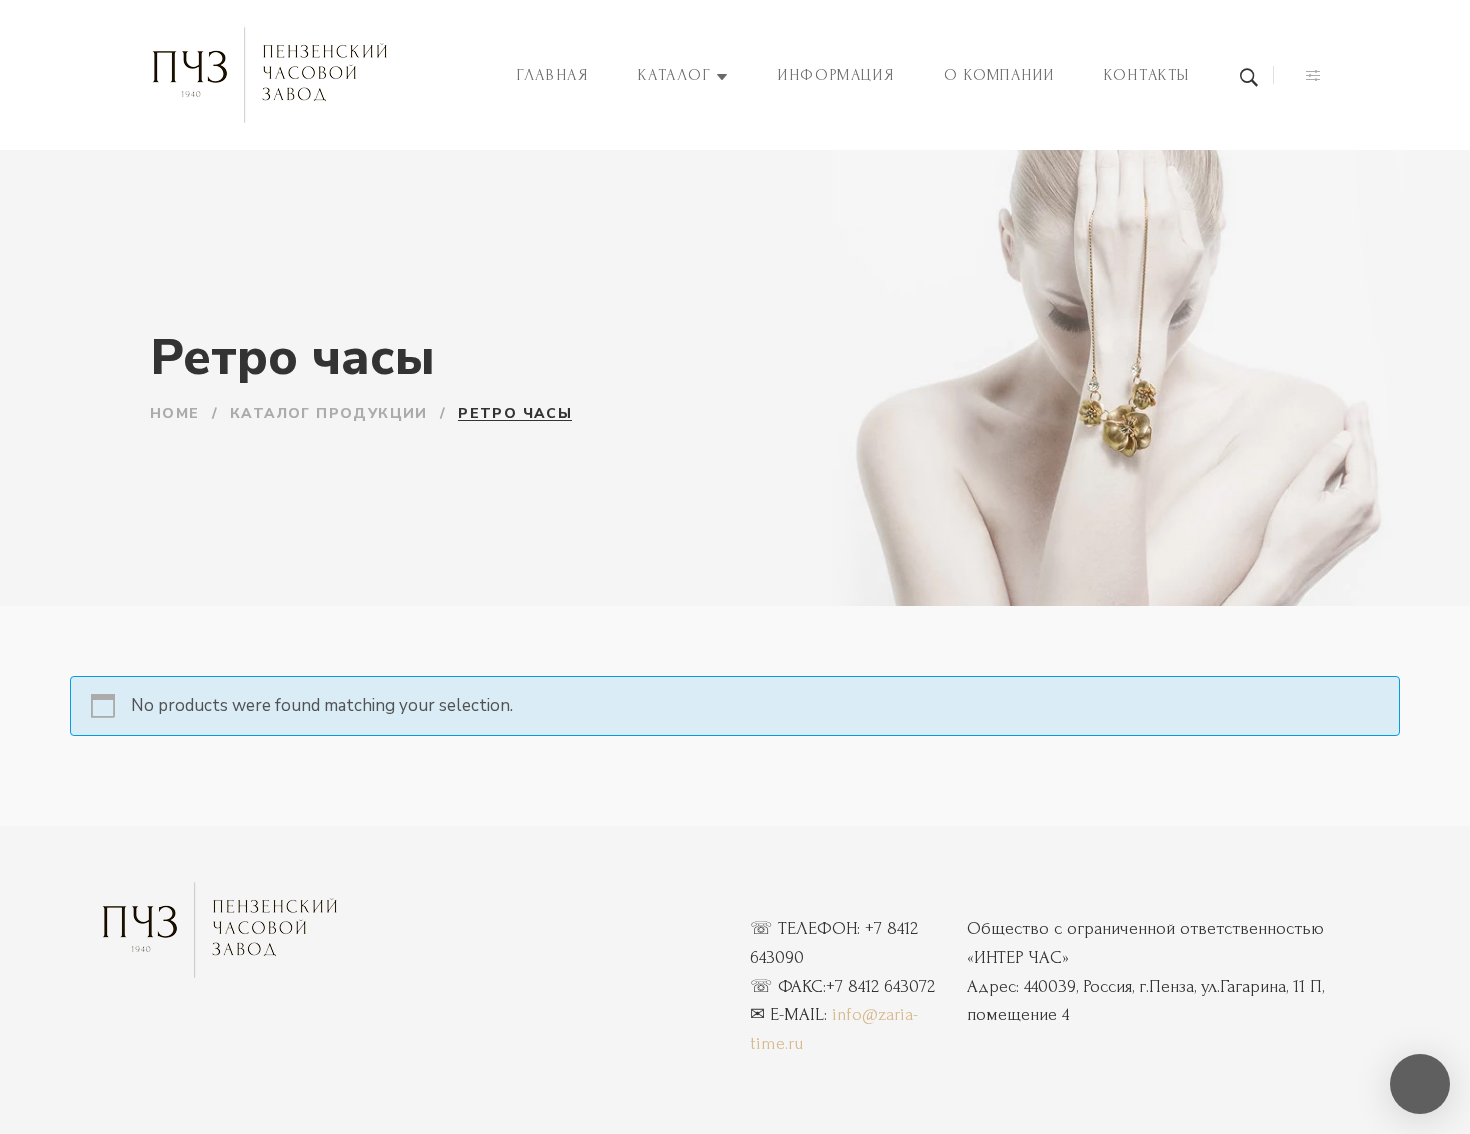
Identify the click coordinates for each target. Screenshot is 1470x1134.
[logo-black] (220, 930)
